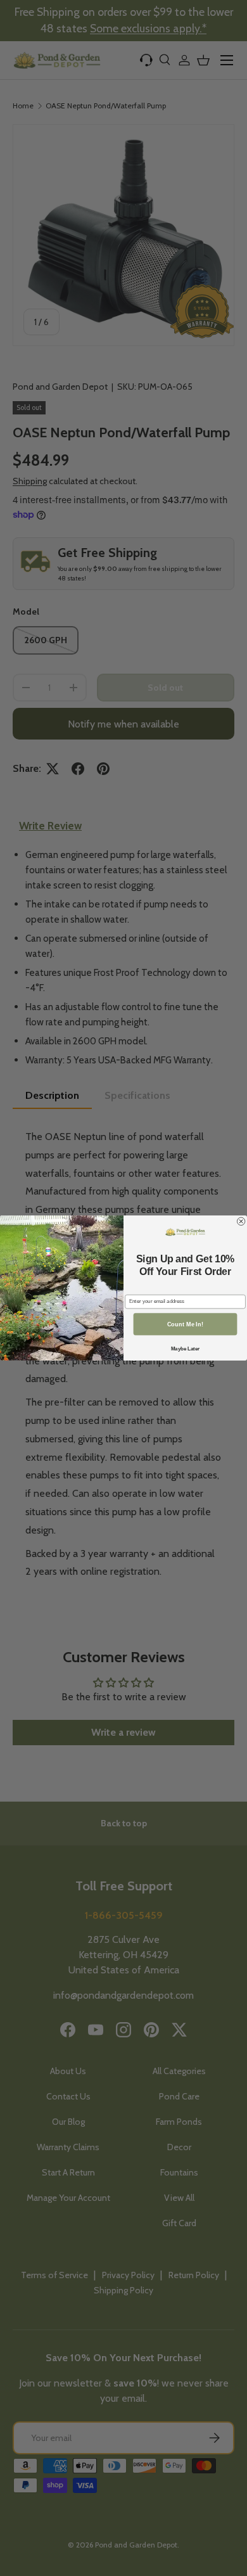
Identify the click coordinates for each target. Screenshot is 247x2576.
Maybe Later (186, 1349)
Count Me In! (185, 1324)
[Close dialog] (241, 1221)
